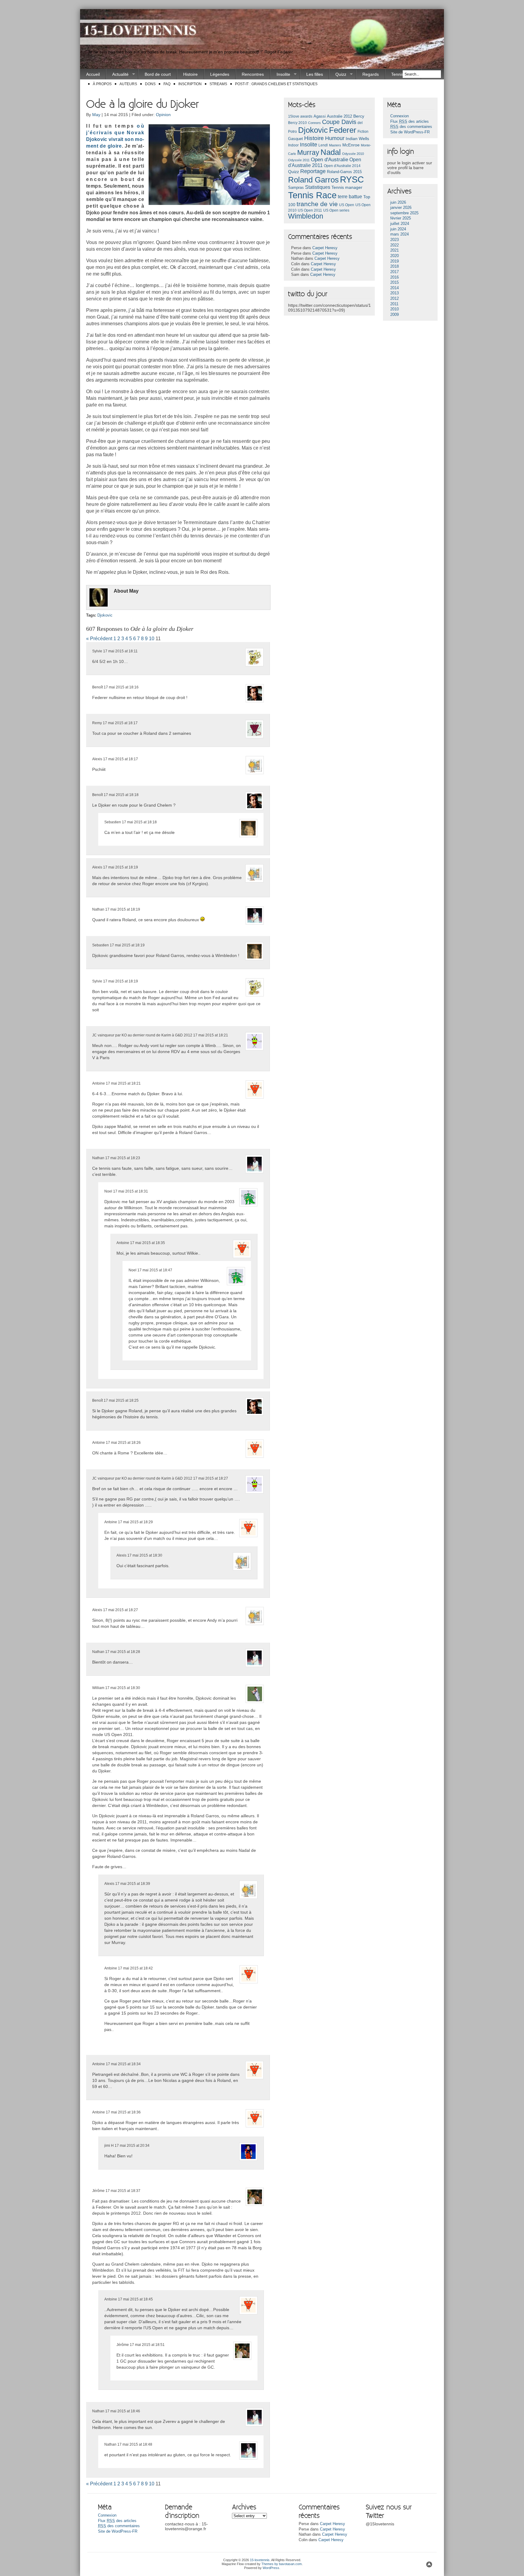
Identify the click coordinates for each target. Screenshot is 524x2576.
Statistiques (318, 187)
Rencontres (253, 74)
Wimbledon (306, 216)
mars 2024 (400, 234)
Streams (218, 84)
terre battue (350, 197)
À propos (102, 84)
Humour (335, 138)
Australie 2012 (339, 116)
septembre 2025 (404, 213)
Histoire (190, 74)
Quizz (338, 74)
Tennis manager (347, 187)
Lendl (323, 145)
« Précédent (99, 639)
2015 (395, 283)
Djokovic (105, 615)
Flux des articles (410, 122)
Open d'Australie (329, 160)
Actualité (117, 74)
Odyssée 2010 (353, 154)
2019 (395, 261)
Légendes (220, 74)
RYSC (352, 179)
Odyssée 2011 (299, 160)
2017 (395, 272)
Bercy (359, 116)
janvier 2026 (401, 208)
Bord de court (158, 74)
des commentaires (411, 127)
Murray (308, 152)
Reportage (313, 171)
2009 (395, 315)
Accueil (93, 74)
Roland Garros (313, 180)
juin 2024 (398, 229)
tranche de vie (317, 204)
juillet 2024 (400, 224)
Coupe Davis (339, 122)
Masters (335, 145)
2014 (395, 288)
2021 (395, 250)
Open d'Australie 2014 (342, 166)
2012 (395, 299)
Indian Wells (357, 139)
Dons (150, 84)
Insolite (280, 74)
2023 (395, 240)
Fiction (363, 132)
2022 (395, 245)
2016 (395, 277)
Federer (343, 130)
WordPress (271, 2568)
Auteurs (128, 84)
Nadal (331, 152)
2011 (394, 304)
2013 (395, 293)
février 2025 (401, 218)
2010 (395, 309)
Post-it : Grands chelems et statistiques (276, 84)
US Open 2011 (310, 210)
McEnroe (351, 145)
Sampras (296, 187)
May (96, 115)
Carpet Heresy (325, 248)
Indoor (293, 145)
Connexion (400, 116)
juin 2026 (398, 202)
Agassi (320, 116)
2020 (395, 256)
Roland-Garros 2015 (344, 172)
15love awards (300, 116)
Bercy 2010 (297, 123)
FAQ (167, 84)
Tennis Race (312, 195)
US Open (347, 205)
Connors (314, 123)
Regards (371, 74)
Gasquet (296, 139)
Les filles (315, 74)
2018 (395, 266)
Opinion (163, 115)
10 (152, 639)
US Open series (336, 210)
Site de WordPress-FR (410, 132)
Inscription (190, 84)
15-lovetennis (260, 2560)
